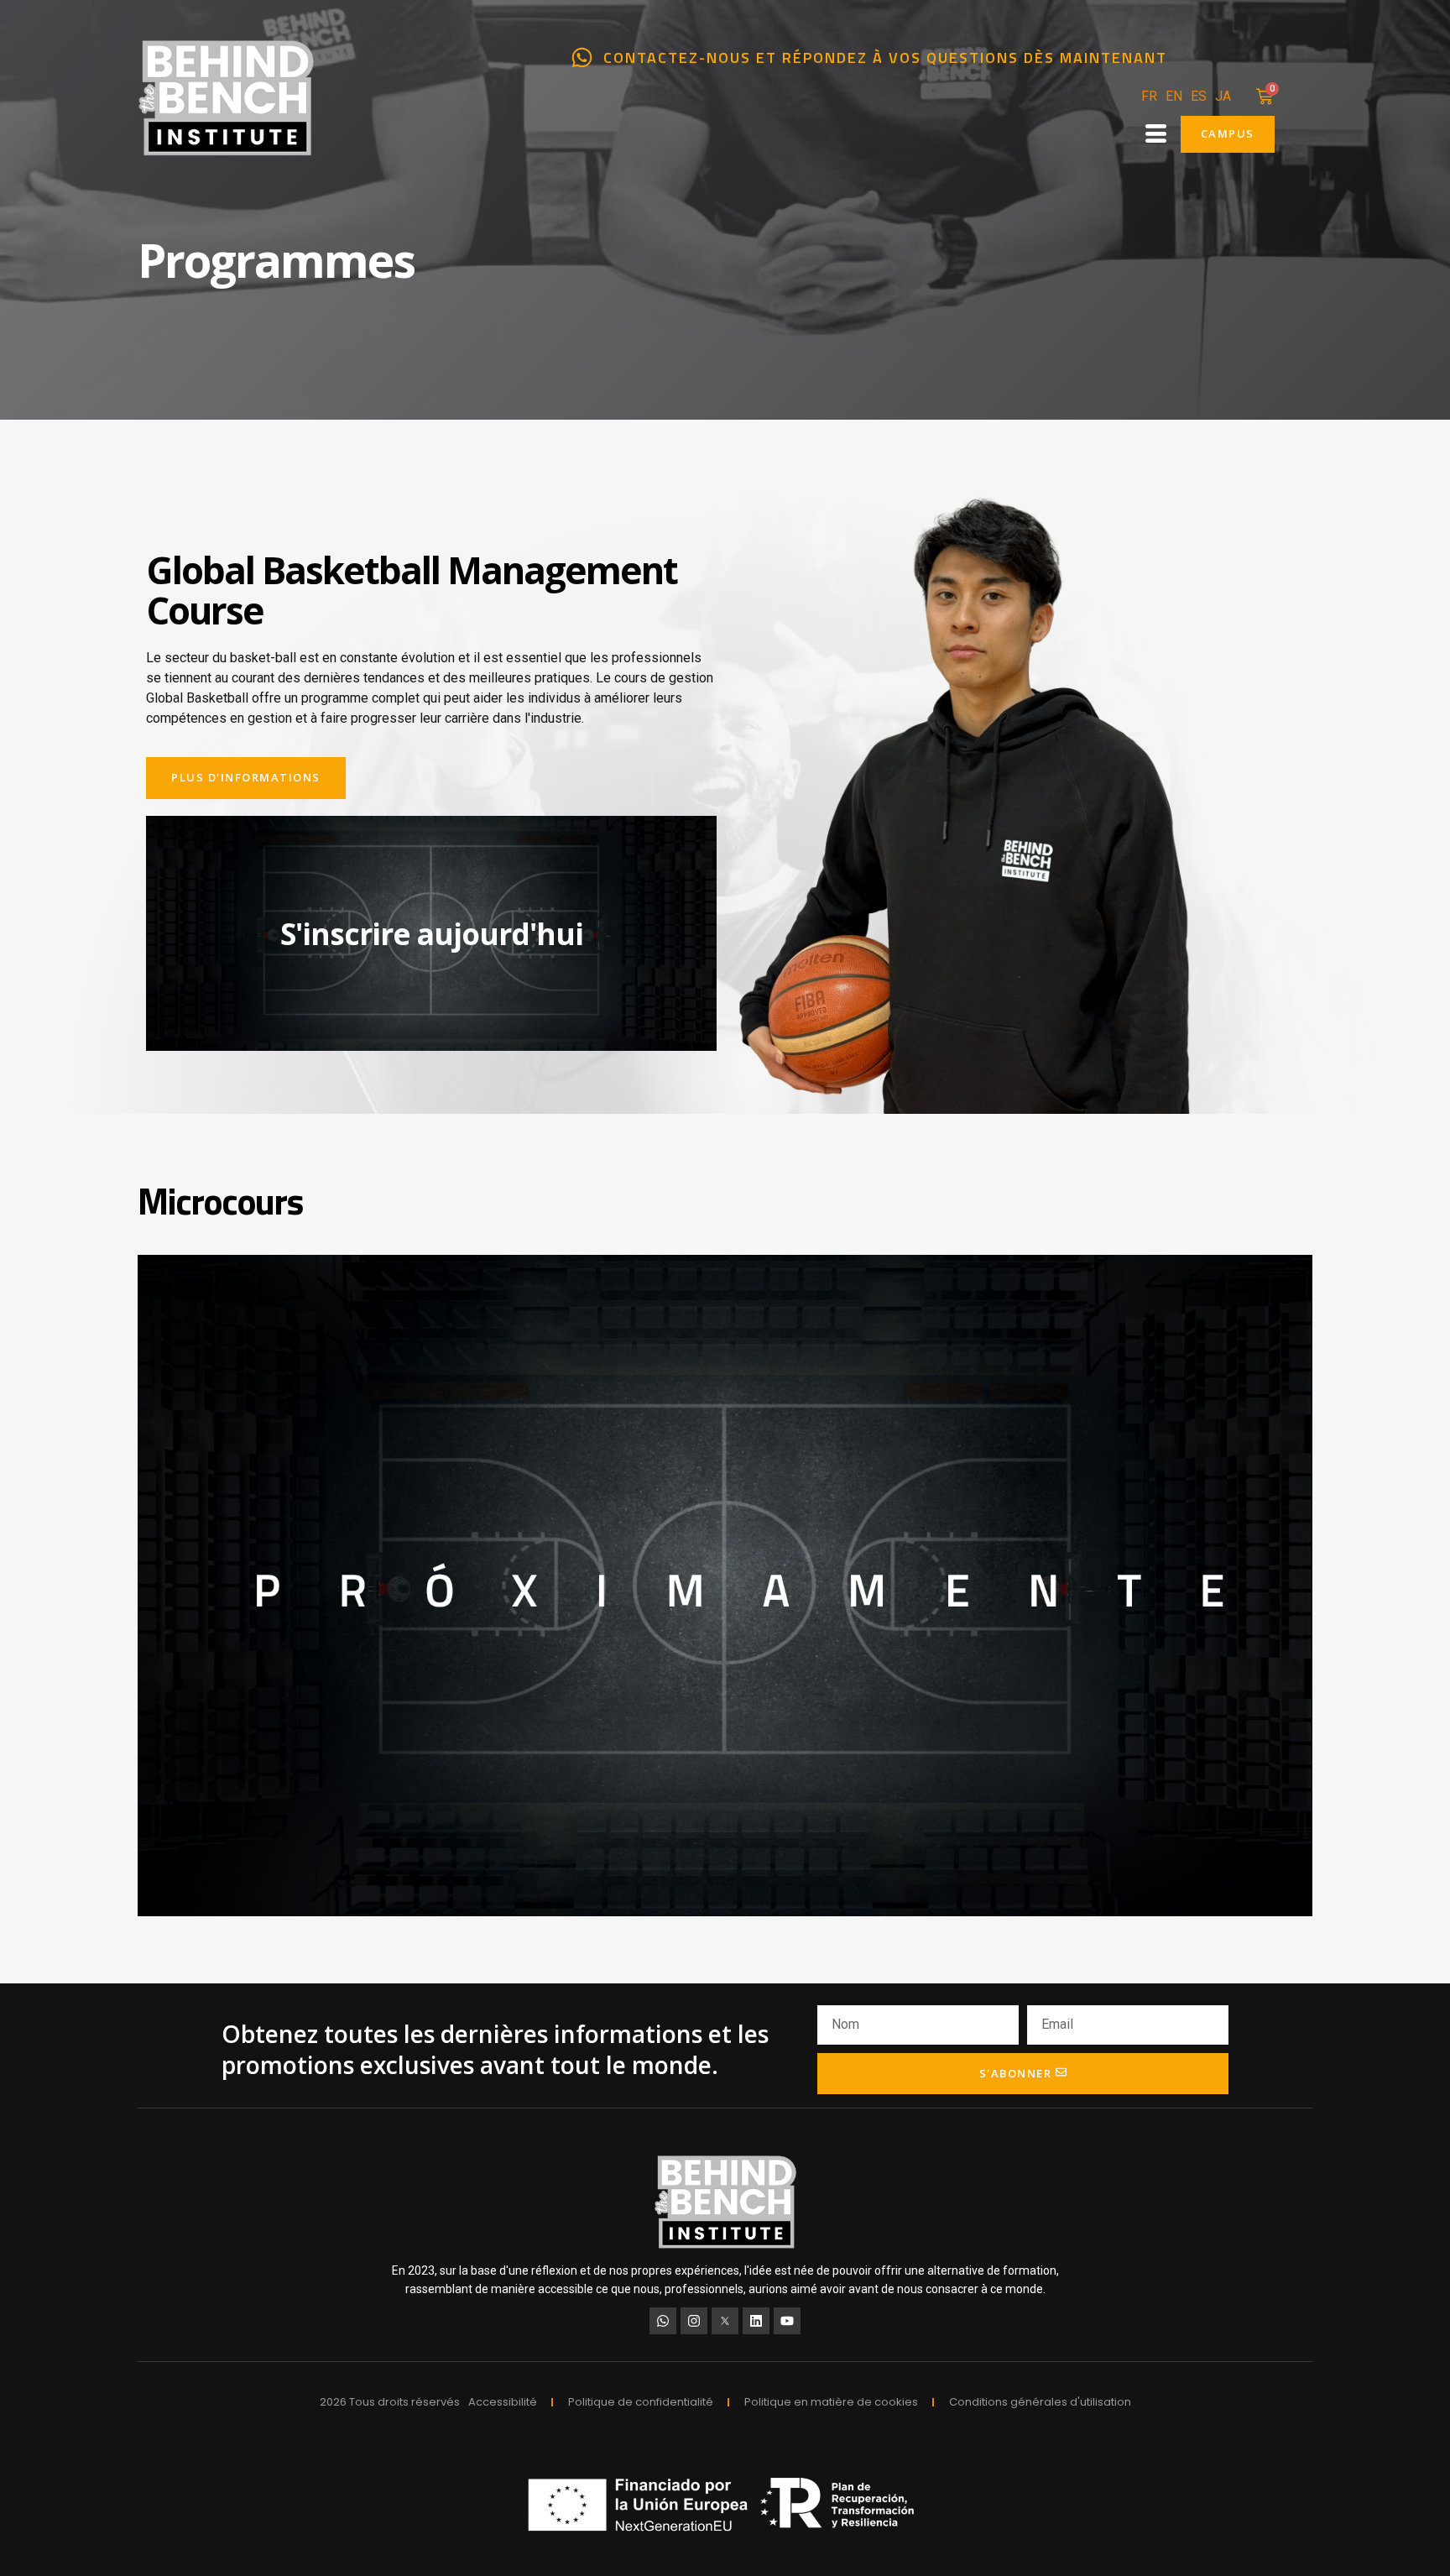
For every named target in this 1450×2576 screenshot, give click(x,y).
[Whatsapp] (663, 2321)
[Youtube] (787, 2321)
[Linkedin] (756, 2321)
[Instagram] (694, 2321)
